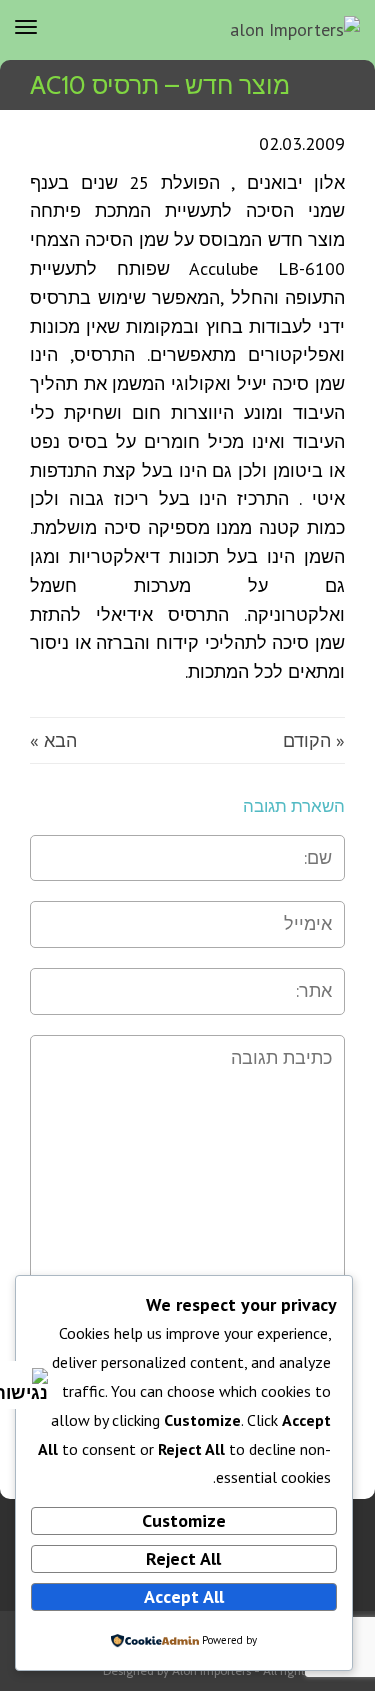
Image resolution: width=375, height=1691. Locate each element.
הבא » (53, 740)
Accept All (184, 1596)
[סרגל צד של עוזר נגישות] (24, 1385)
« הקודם (314, 740)
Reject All (183, 1558)
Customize (184, 1520)
